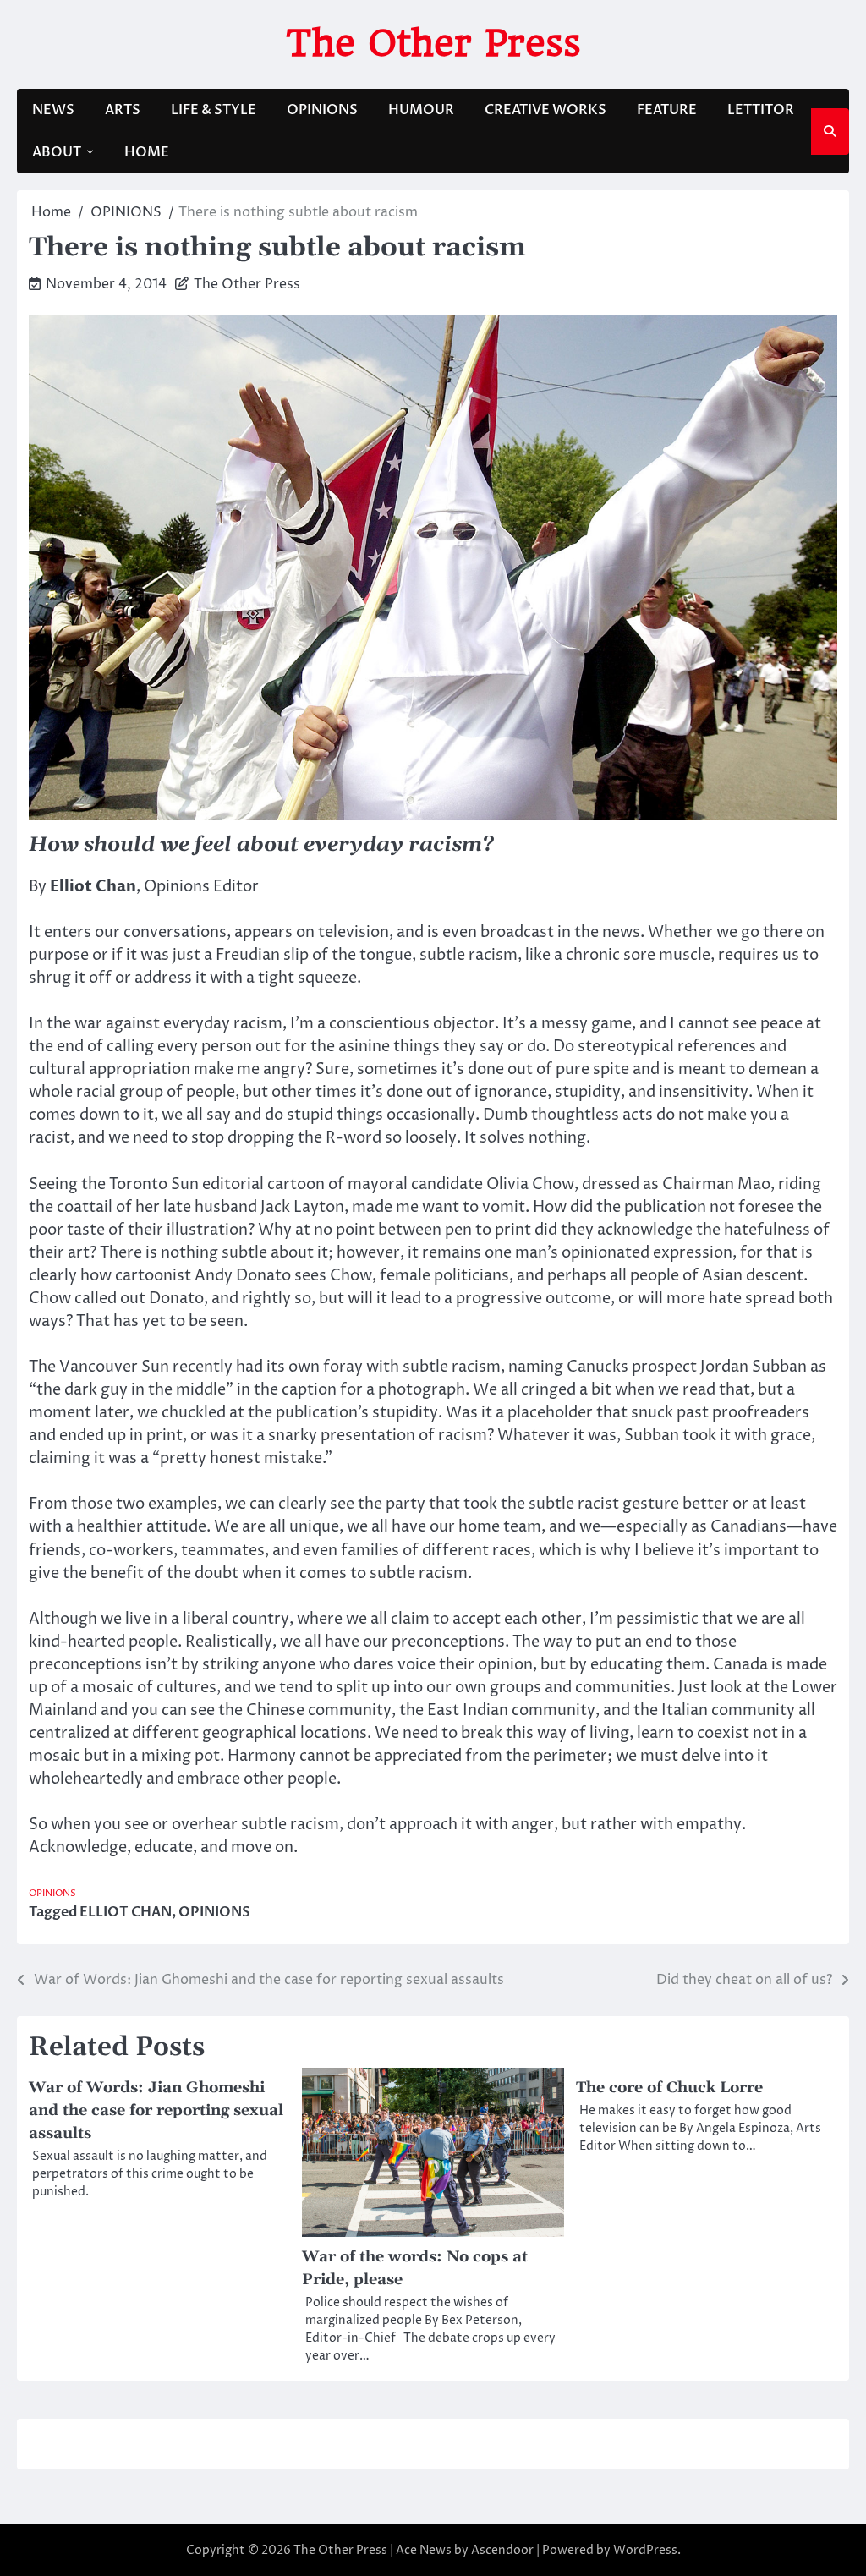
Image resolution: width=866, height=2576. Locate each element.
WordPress (645, 2550)
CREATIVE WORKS (545, 110)
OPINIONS (322, 110)
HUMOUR (421, 110)
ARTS (123, 110)
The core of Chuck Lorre (669, 2088)
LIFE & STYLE (214, 110)
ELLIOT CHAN (126, 1912)
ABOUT (57, 152)
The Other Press (433, 43)
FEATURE (667, 110)
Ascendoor (502, 2550)
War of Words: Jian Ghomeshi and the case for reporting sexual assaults (156, 2110)
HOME (147, 152)
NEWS (53, 110)
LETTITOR (761, 110)
